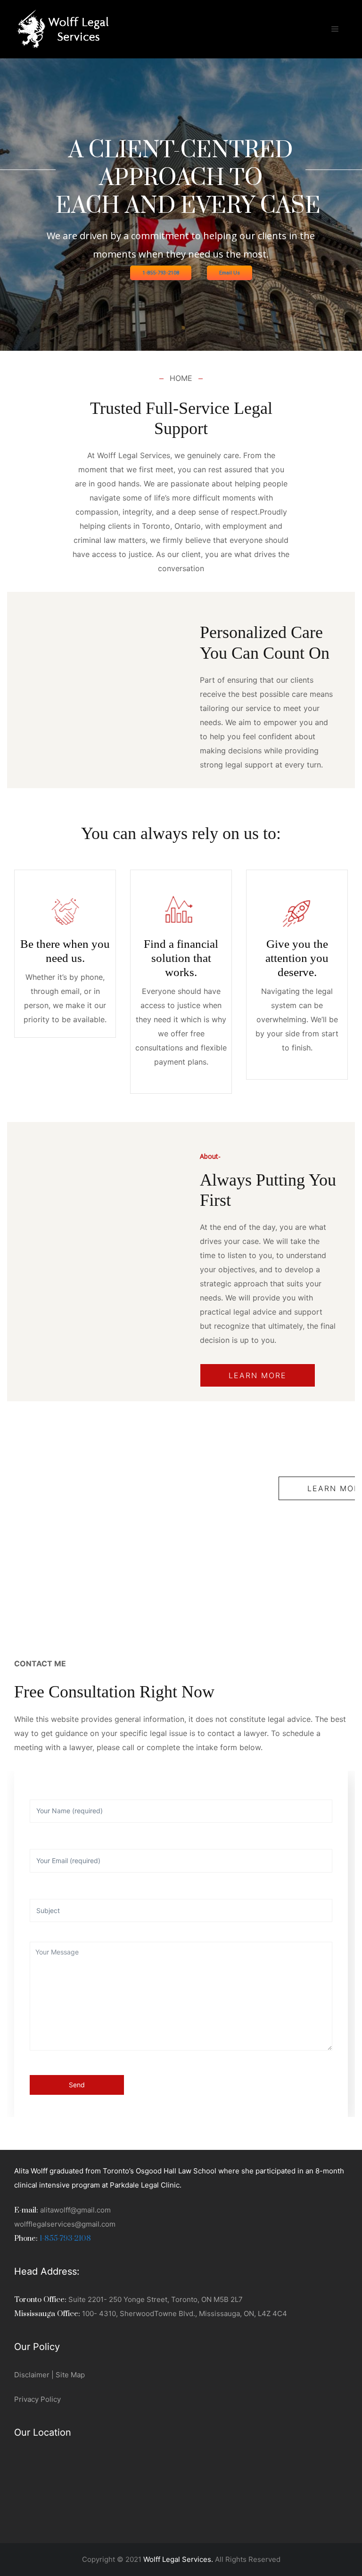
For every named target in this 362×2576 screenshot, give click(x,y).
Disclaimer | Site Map (49, 2375)
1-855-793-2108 (161, 273)
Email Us (230, 273)
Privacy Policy (37, 2399)
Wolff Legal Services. (178, 2559)
